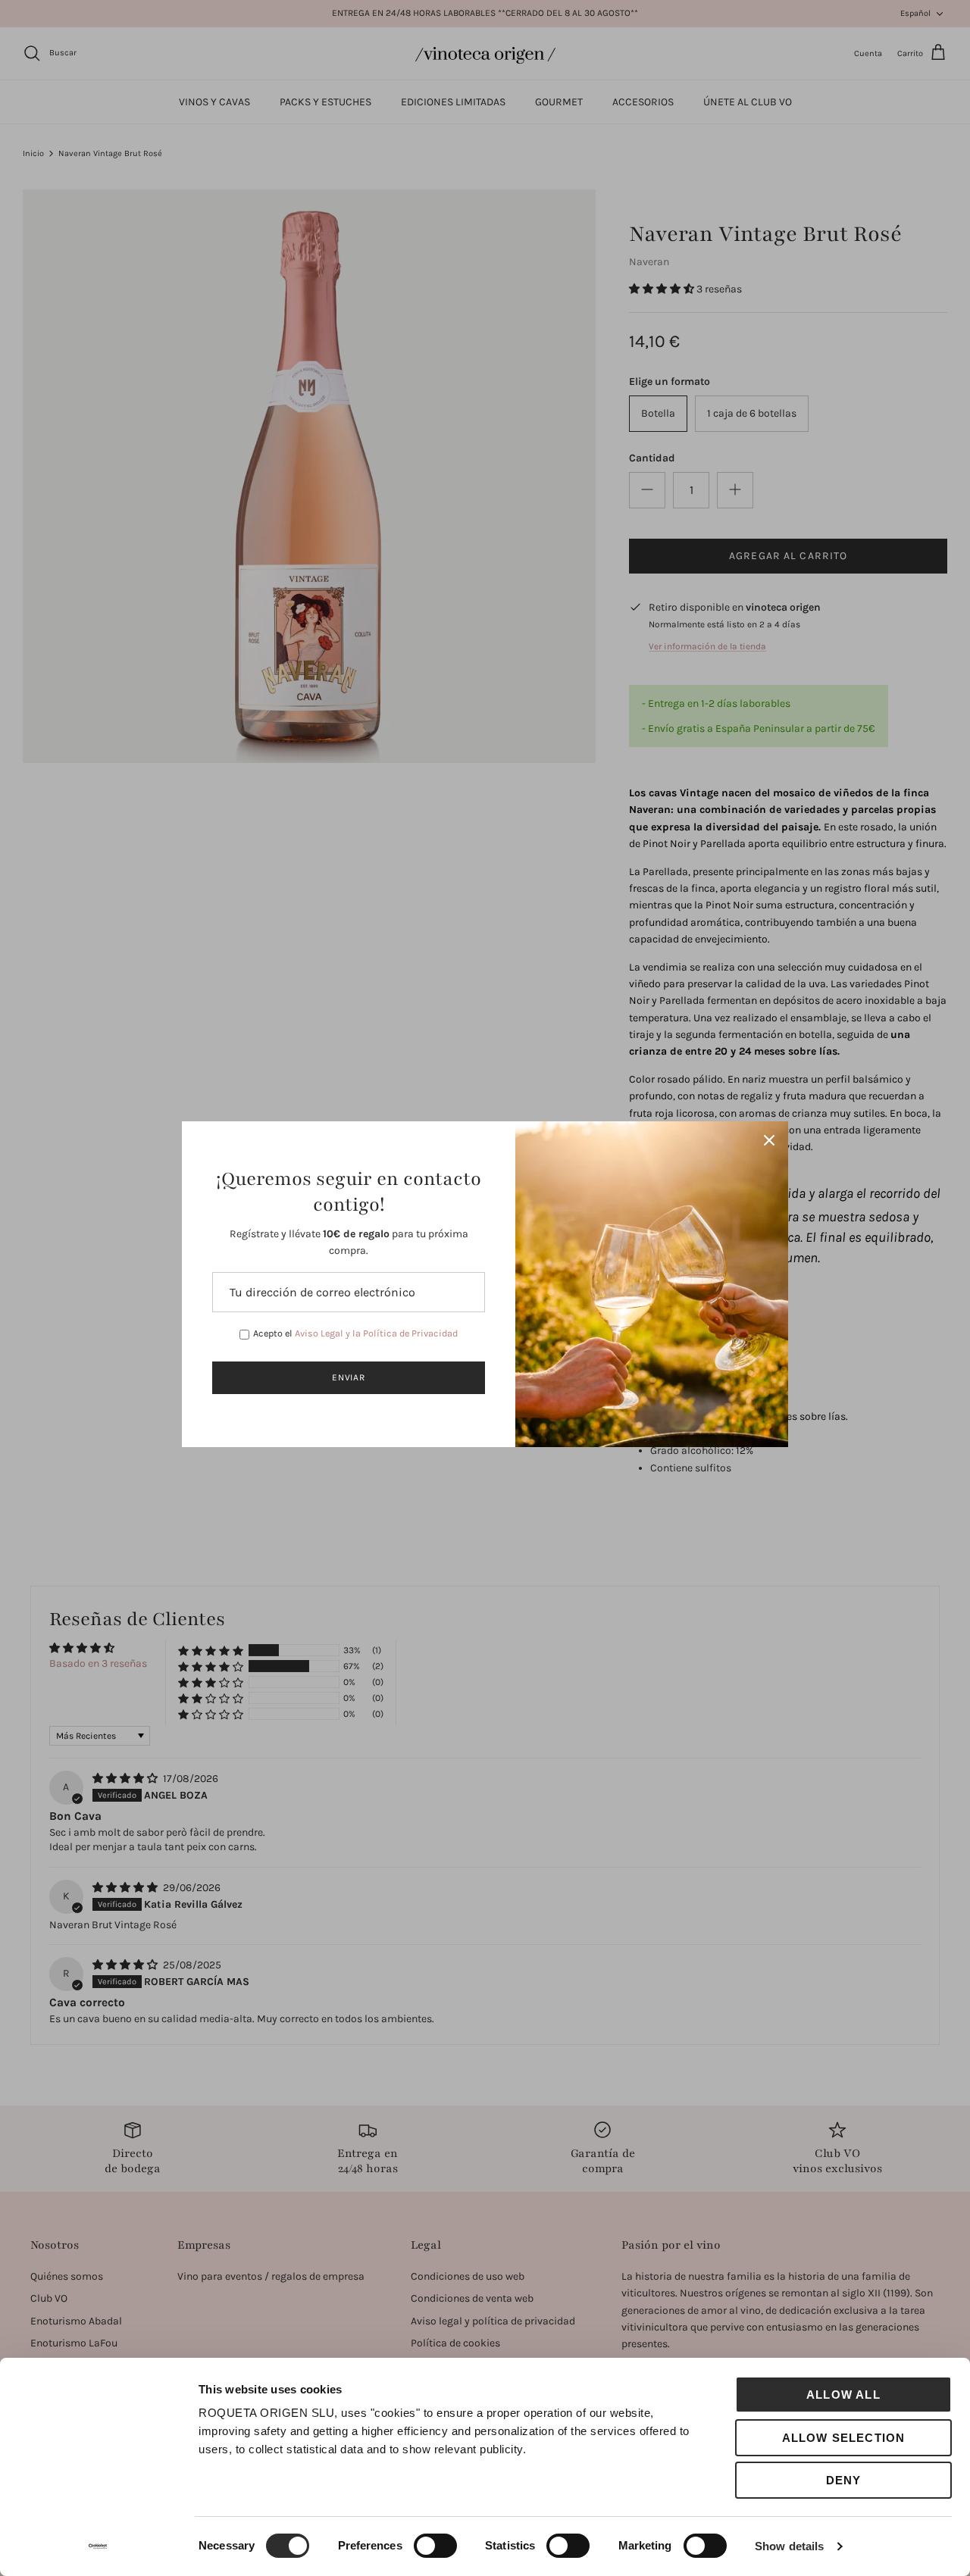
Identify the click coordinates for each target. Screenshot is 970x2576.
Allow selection (844, 2438)
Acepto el (355, 1333)
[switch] (435, 2546)
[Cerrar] (769, 1140)
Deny (844, 2480)
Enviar (349, 1377)
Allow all (843, 2395)
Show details (789, 2546)
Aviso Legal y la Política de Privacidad (376, 1333)
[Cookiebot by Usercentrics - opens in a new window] (98, 2546)
